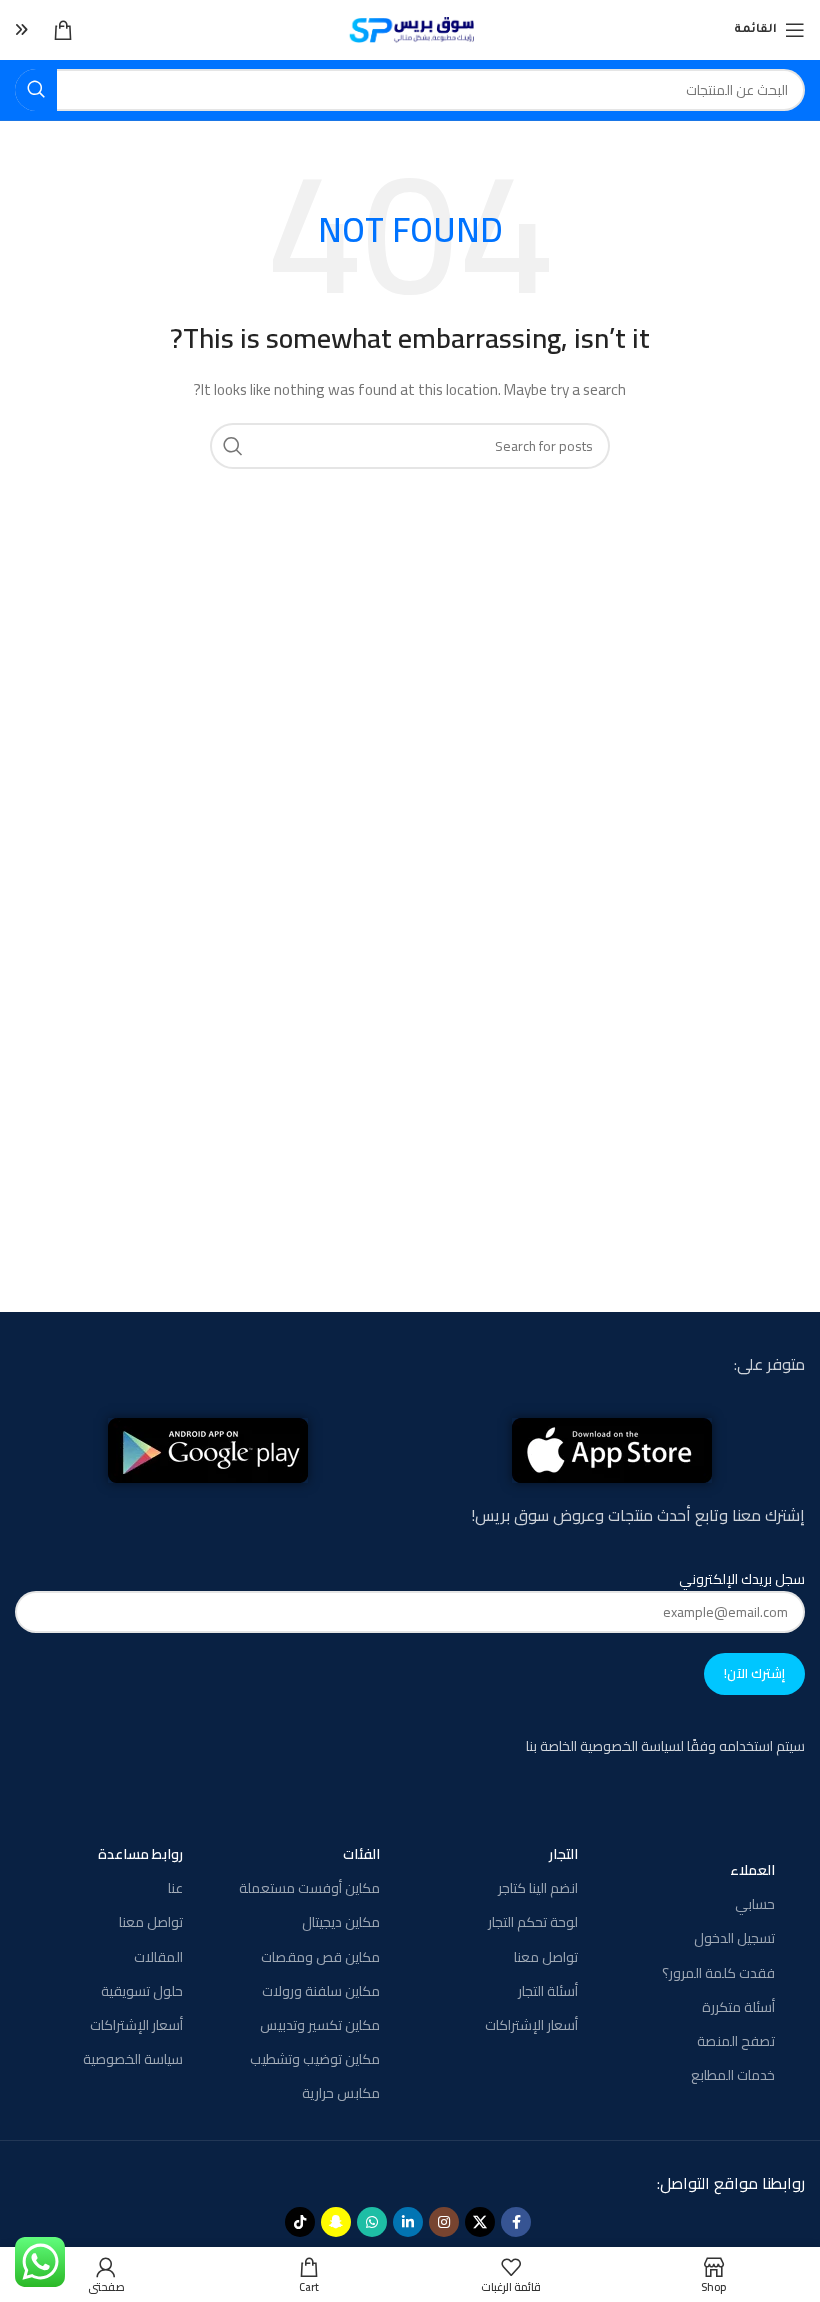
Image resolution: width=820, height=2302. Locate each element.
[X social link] (480, 2222)
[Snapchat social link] (336, 2222)
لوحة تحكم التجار (532, 1922)
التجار (563, 1854)
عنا (175, 1888)
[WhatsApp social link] (372, 2222)
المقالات (158, 1957)
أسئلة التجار (547, 1991)
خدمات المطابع (733, 2075)
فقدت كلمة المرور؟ (718, 1973)
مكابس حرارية (341, 2093)
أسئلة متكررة (738, 2007)
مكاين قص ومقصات (320, 1957)
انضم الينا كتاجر (537, 1888)
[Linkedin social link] (408, 2222)
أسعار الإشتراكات (531, 2025)
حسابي (755, 1904)
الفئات (361, 1854)
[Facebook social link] (516, 2222)
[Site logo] (410, 29)
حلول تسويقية (141, 1991)
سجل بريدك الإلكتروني (742, 1580)
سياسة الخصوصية (132, 2059)
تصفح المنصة (736, 2041)
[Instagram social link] (444, 2222)
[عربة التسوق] (63, 30)
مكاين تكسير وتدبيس (320, 2025)
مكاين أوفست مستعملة (309, 1888)
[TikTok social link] (300, 2222)
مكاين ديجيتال (341, 1922)
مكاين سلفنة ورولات (321, 1991)
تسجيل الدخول (734, 1938)
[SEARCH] (36, 90)
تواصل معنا (545, 1957)
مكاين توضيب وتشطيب (315, 2059)
